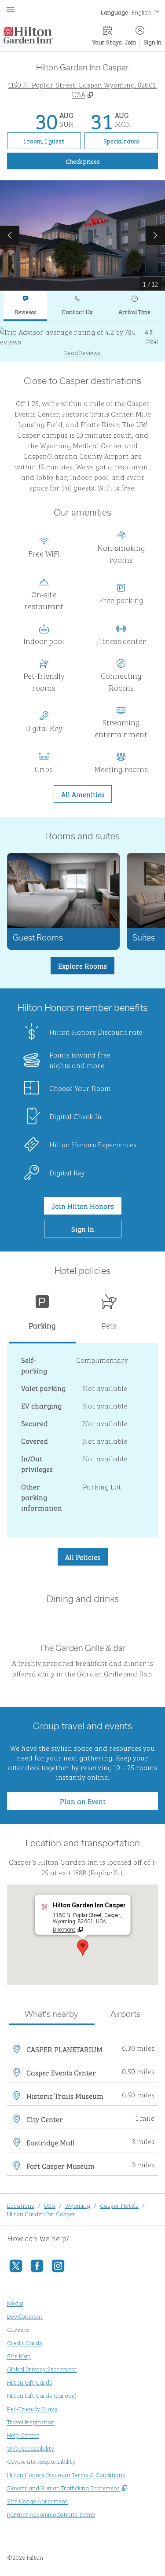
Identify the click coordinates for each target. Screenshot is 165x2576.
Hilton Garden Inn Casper (41, 2213)
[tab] (25, 306)
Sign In (152, 42)
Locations (21, 2205)
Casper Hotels (119, 2205)
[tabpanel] (82, 342)
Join (131, 42)
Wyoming (78, 2205)
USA (50, 2205)
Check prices (103, 161)
